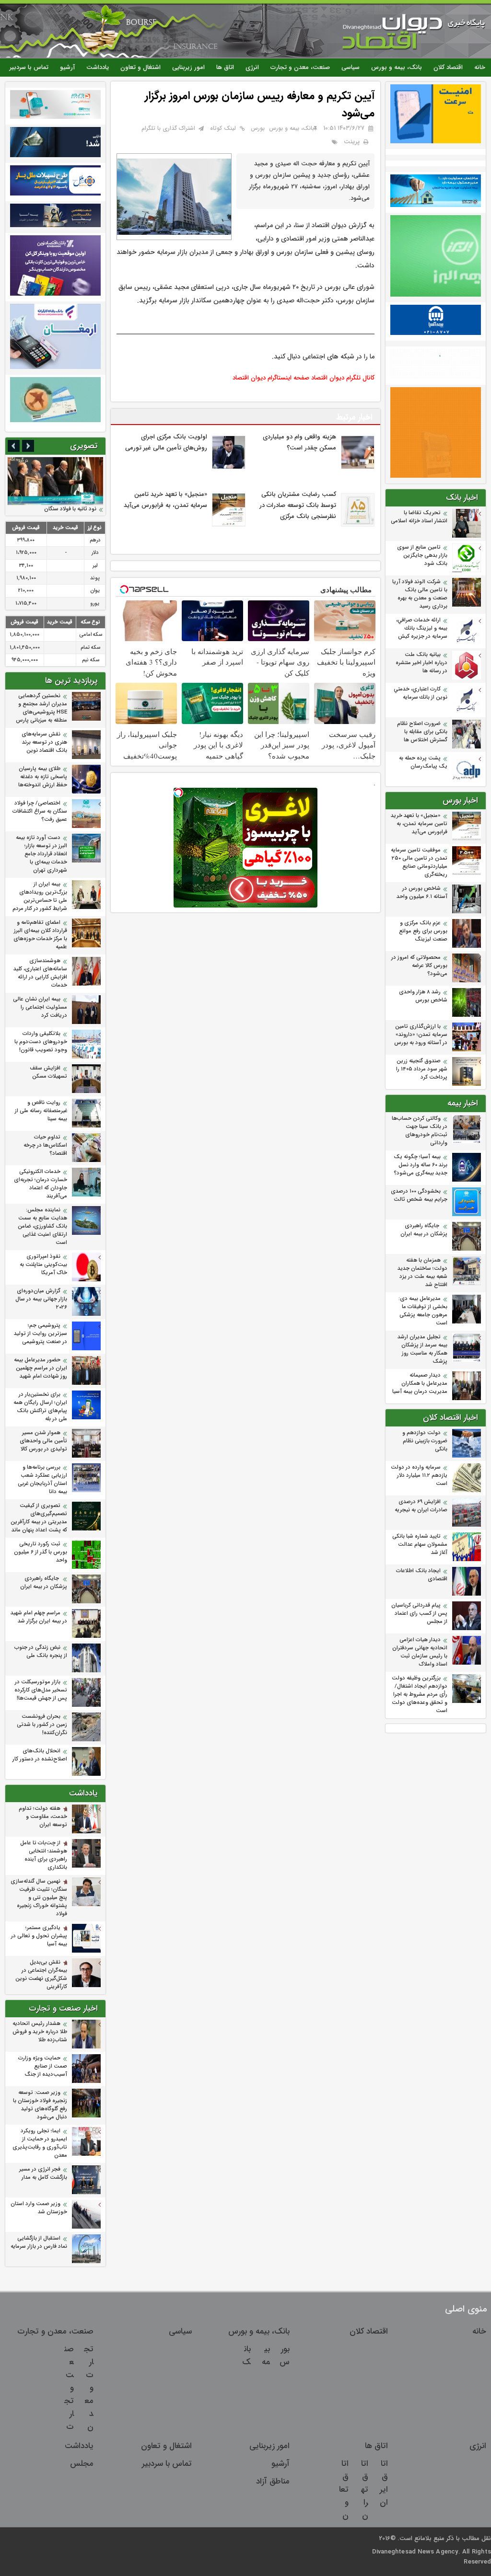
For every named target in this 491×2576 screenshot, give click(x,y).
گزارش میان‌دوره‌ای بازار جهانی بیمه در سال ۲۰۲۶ (41, 1299)
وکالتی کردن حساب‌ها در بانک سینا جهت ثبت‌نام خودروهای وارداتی (420, 1131)
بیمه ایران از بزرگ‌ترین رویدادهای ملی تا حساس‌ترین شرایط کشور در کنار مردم (40, 897)
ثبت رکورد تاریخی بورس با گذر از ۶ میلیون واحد (41, 1552)
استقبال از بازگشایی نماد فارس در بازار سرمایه (39, 2242)
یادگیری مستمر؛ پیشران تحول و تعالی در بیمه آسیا (39, 1936)
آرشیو (67, 67)
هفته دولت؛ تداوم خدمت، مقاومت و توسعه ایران (43, 1817)
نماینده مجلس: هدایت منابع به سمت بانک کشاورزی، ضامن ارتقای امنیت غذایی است (42, 1226)
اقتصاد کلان (448, 67)
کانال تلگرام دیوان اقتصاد (343, 378)
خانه (480, 67)
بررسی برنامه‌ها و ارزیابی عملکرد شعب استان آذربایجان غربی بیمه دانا (42, 1480)
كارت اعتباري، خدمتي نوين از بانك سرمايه (421, 693)
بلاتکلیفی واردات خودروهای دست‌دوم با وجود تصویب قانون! (41, 1042)
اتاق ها (225, 67)
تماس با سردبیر (29, 67)
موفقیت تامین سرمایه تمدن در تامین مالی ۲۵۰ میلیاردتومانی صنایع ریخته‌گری (419, 862)
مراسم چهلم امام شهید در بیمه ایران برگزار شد (39, 1617)
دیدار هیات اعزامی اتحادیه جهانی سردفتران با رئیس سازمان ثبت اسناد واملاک (420, 1652)
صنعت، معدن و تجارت (300, 67)
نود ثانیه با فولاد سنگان (70, 509)
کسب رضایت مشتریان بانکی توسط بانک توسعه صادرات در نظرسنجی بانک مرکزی (298, 505)
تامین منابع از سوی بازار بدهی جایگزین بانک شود (422, 556)
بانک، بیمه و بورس (397, 67)
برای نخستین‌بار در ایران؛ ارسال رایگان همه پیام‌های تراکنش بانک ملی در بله (40, 1407)
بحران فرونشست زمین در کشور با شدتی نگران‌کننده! (42, 1725)
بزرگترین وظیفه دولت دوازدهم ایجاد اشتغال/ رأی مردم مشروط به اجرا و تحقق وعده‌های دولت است (420, 1695)
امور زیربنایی (188, 67)
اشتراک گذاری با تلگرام (168, 128)
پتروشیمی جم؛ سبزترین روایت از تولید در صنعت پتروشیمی (41, 1334)
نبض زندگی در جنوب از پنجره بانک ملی (41, 1652)
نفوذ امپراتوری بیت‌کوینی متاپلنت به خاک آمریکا (43, 1265)
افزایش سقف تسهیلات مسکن (48, 1072)
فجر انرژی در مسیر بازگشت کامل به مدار (43, 2173)
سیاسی (351, 67)
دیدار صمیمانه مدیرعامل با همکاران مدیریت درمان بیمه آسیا (420, 1384)
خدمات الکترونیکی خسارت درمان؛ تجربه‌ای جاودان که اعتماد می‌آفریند (41, 1184)
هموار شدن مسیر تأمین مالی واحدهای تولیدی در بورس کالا (43, 1441)
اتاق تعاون (344, 2490)
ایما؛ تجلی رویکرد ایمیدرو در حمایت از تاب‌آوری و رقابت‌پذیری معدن (40, 2143)
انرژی (252, 67)
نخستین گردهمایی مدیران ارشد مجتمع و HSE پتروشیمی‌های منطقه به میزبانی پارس (41, 708)
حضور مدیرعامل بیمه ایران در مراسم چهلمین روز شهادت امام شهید (41, 1368)
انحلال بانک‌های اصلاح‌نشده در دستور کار (40, 1755)
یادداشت (98, 67)
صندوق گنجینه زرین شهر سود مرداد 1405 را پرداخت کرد (422, 1069)
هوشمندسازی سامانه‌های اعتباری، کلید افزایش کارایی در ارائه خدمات (40, 973)
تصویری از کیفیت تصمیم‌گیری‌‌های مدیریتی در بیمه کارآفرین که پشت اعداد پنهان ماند (39, 1518)
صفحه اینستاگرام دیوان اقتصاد (271, 378)
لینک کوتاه (223, 128)
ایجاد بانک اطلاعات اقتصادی (422, 1575)
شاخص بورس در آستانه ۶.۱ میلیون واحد (422, 893)
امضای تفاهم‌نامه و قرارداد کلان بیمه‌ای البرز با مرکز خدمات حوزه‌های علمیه (40, 935)
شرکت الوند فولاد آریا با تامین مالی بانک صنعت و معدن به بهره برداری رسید (420, 594)
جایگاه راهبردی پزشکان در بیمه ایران (424, 1230)
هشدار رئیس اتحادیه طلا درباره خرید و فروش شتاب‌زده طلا (40, 2032)
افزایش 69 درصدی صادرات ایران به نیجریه (421, 1506)
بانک (246, 2356)
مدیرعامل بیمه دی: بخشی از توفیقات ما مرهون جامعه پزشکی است (423, 1311)
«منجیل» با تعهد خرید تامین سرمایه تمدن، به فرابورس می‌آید (419, 824)
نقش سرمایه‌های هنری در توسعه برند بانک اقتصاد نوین (44, 742)
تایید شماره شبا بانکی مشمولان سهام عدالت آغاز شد (420, 1545)
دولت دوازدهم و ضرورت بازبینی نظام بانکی (425, 1441)
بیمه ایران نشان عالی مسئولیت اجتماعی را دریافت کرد (40, 1007)
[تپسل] (178, 793)
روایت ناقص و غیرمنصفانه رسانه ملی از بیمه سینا (41, 1111)
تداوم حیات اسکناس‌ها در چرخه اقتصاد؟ (45, 1145)
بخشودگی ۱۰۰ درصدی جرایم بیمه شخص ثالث (419, 1196)
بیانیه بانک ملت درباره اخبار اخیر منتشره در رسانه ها (421, 663)
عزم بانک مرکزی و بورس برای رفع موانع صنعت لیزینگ (423, 931)
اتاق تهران (365, 2490)
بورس (258, 128)
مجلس (82, 2464)
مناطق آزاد (273, 2481)
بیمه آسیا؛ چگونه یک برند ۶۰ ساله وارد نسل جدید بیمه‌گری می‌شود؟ (421, 1165)
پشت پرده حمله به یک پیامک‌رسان (423, 762)
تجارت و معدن (89, 2388)
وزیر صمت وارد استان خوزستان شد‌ (39, 2208)
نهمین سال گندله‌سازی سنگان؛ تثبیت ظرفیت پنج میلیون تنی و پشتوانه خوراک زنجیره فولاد (39, 1898)
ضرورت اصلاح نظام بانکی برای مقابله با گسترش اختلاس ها (422, 732)
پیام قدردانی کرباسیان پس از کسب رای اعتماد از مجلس (419, 1614)
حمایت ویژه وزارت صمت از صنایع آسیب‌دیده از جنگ (43, 2066)
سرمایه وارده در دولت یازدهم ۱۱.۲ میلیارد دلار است (419, 1476)
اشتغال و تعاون (140, 67)
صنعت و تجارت (69, 2388)
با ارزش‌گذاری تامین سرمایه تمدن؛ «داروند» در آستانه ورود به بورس (421, 1035)
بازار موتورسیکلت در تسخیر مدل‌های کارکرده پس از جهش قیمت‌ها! (41, 1690)
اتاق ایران (384, 2483)
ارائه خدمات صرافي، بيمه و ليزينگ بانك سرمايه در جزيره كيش (422, 628)
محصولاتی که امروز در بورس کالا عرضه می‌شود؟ (419, 966)
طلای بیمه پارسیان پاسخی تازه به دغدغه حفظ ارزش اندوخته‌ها (43, 777)
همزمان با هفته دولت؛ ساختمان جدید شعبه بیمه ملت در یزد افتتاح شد (422, 1273)
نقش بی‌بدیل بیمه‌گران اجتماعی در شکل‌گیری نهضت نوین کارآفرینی (41, 1975)
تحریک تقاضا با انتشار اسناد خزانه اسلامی (419, 517)
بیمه (266, 2356)
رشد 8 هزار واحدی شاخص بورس (423, 996)
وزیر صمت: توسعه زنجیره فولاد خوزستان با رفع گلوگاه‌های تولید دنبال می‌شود (40, 2105)
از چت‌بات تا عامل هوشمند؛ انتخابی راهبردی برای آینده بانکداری (44, 1855)
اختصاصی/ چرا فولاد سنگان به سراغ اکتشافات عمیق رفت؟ (40, 811)
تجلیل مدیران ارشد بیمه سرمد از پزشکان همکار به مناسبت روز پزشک (422, 1349)
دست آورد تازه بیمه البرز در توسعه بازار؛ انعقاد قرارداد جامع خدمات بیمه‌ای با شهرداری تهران (41, 854)
